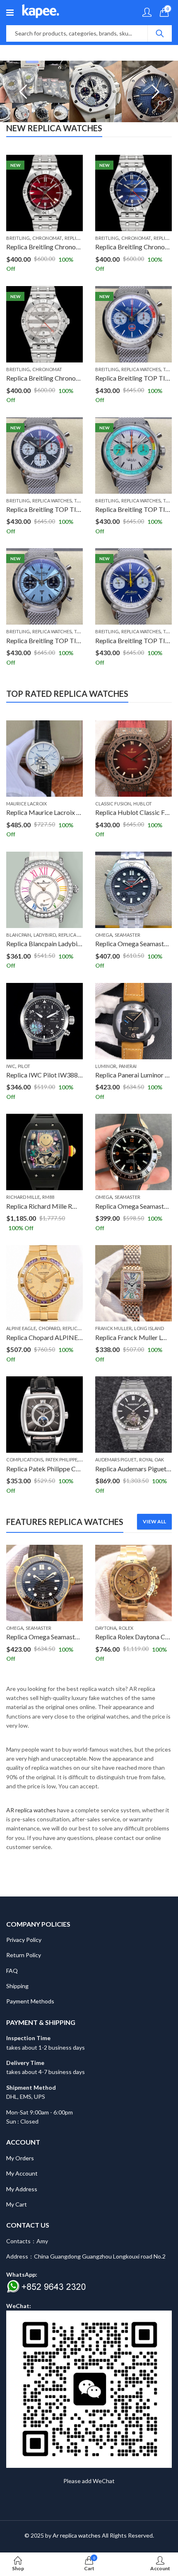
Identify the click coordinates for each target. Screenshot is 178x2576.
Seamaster (127, 935)
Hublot (143, 804)
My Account (22, 2173)
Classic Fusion (113, 804)
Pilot (24, 1066)
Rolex (41, 1628)
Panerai (128, 1066)
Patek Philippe (61, 1460)
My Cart (17, 2204)
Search (160, 33)
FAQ (12, 1971)
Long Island (149, 1328)
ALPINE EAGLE (21, 1328)
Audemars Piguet (116, 1460)
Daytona (21, 1628)
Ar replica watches (77, 2535)
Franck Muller (113, 1328)
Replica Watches (141, 369)
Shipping (17, 1986)
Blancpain (19, 935)
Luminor (106, 1066)
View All (154, 1521)
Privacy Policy (24, 1940)
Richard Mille (23, 1197)
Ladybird (45, 935)
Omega (104, 935)
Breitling (18, 238)
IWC (11, 1066)
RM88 (48, 1197)
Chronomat (47, 238)
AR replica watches (31, 1810)
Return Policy (24, 1955)
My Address (22, 2189)
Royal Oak (152, 1460)
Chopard (49, 1328)
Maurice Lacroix (26, 804)
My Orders (20, 2158)
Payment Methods (30, 2001)
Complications (25, 1460)
